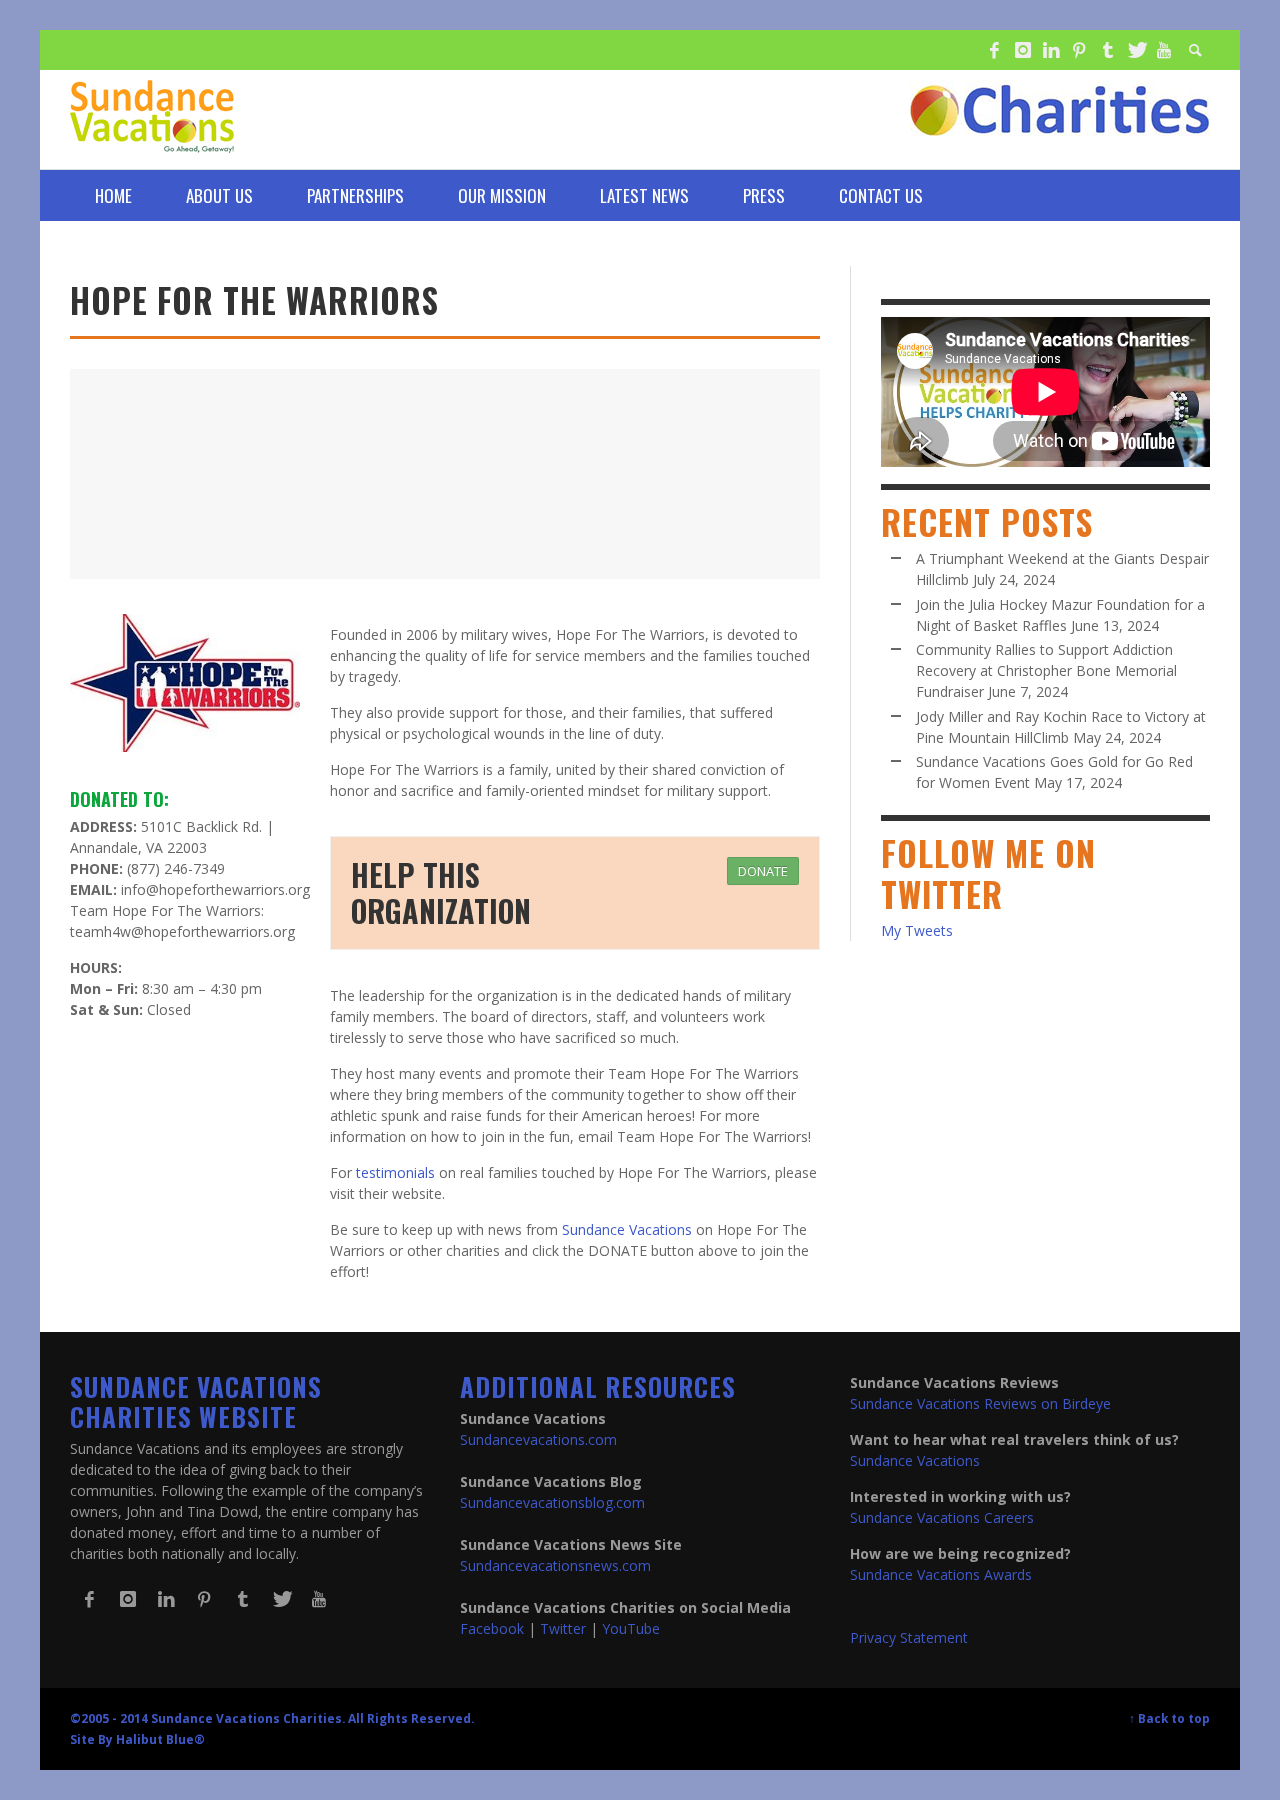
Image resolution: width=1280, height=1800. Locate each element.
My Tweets (917, 930)
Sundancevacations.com (538, 1439)
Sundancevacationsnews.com (555, 1565)
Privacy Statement (909, 1637)
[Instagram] (1022, 50)
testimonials (395, 1172)
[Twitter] (1136, 50)
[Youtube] (1164, 50)
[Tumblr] (1108, 50)
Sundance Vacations (627, 1229)
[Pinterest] (1079, 50)
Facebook (492, 1628)
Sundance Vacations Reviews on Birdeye (980, 1403)
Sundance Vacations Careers (942, 1517)
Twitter (563, 1628)
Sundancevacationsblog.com (552, 1502)
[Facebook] (994, 50)
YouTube (631, 1628)
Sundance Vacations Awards (941, 1574)
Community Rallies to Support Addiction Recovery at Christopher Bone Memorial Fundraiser (1046, 670)
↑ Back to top (1169, 1718)
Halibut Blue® (160, 1739)
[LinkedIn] (1051, 50)
